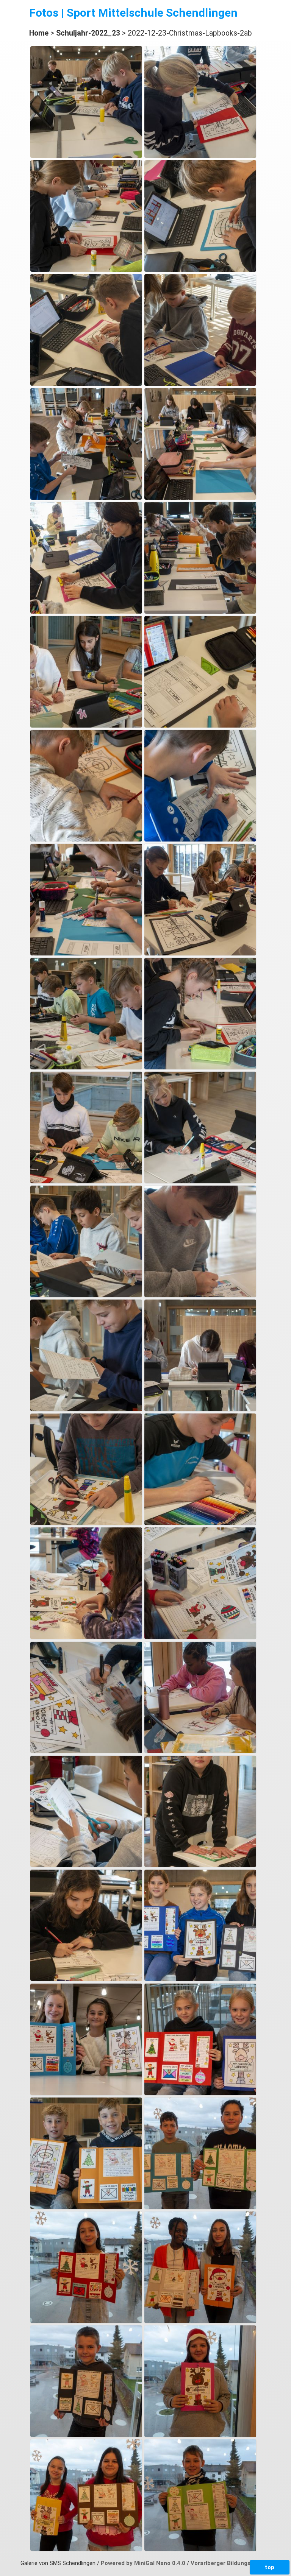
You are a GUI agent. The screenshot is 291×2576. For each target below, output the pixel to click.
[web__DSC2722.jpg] (86, 270)
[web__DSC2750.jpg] (86, 1295)
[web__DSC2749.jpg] (200, 1181)
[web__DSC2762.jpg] (200, 1523)
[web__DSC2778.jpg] (86, 2207)
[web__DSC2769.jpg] (200, 1865)
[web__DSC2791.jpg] (200, 2321)
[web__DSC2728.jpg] (86, 498)
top (270, 2567)
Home (39, 33)
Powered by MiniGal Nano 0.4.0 (144, 2563)
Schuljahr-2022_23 (88, 33)
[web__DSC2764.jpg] (200, 1637)
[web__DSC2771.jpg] (200, 1979)
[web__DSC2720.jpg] (86, 156)
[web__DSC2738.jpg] (86, 840)
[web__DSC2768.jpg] (86, 1865)
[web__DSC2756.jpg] (86, 1409)
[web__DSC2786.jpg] (200, 2207)
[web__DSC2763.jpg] (86, 1637)
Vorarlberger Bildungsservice (231, 2563)
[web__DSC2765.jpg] (86, 1751)
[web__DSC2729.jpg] (200, 498)
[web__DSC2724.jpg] (86, 384)
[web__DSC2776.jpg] (200, 2093)
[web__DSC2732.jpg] (200, 612)
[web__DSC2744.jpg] (200, 954)
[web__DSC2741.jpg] (86, 954)
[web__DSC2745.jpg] (86, 1067)
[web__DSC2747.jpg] (200, 1067)
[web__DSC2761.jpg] (86, 1523)
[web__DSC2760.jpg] (200, 1409)
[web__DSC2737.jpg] (200, 726)
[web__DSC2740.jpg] (200, 840)
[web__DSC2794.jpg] (200, 2435)
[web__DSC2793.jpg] (86, 2435)
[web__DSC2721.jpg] (200, 156)
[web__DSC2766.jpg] (200, 1751)
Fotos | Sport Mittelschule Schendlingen (133, 13)
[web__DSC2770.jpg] (86, 1979)
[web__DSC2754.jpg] (200, 1295)
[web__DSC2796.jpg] (86, 2549)
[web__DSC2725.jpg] (200, 384)
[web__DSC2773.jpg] (86, 2093)
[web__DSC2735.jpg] (86, 726)
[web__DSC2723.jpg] (200, 270)
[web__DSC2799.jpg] (200, 2549)
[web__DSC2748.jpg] (86, 1181)
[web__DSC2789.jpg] (86, 2321)
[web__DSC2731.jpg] (86, 612)
